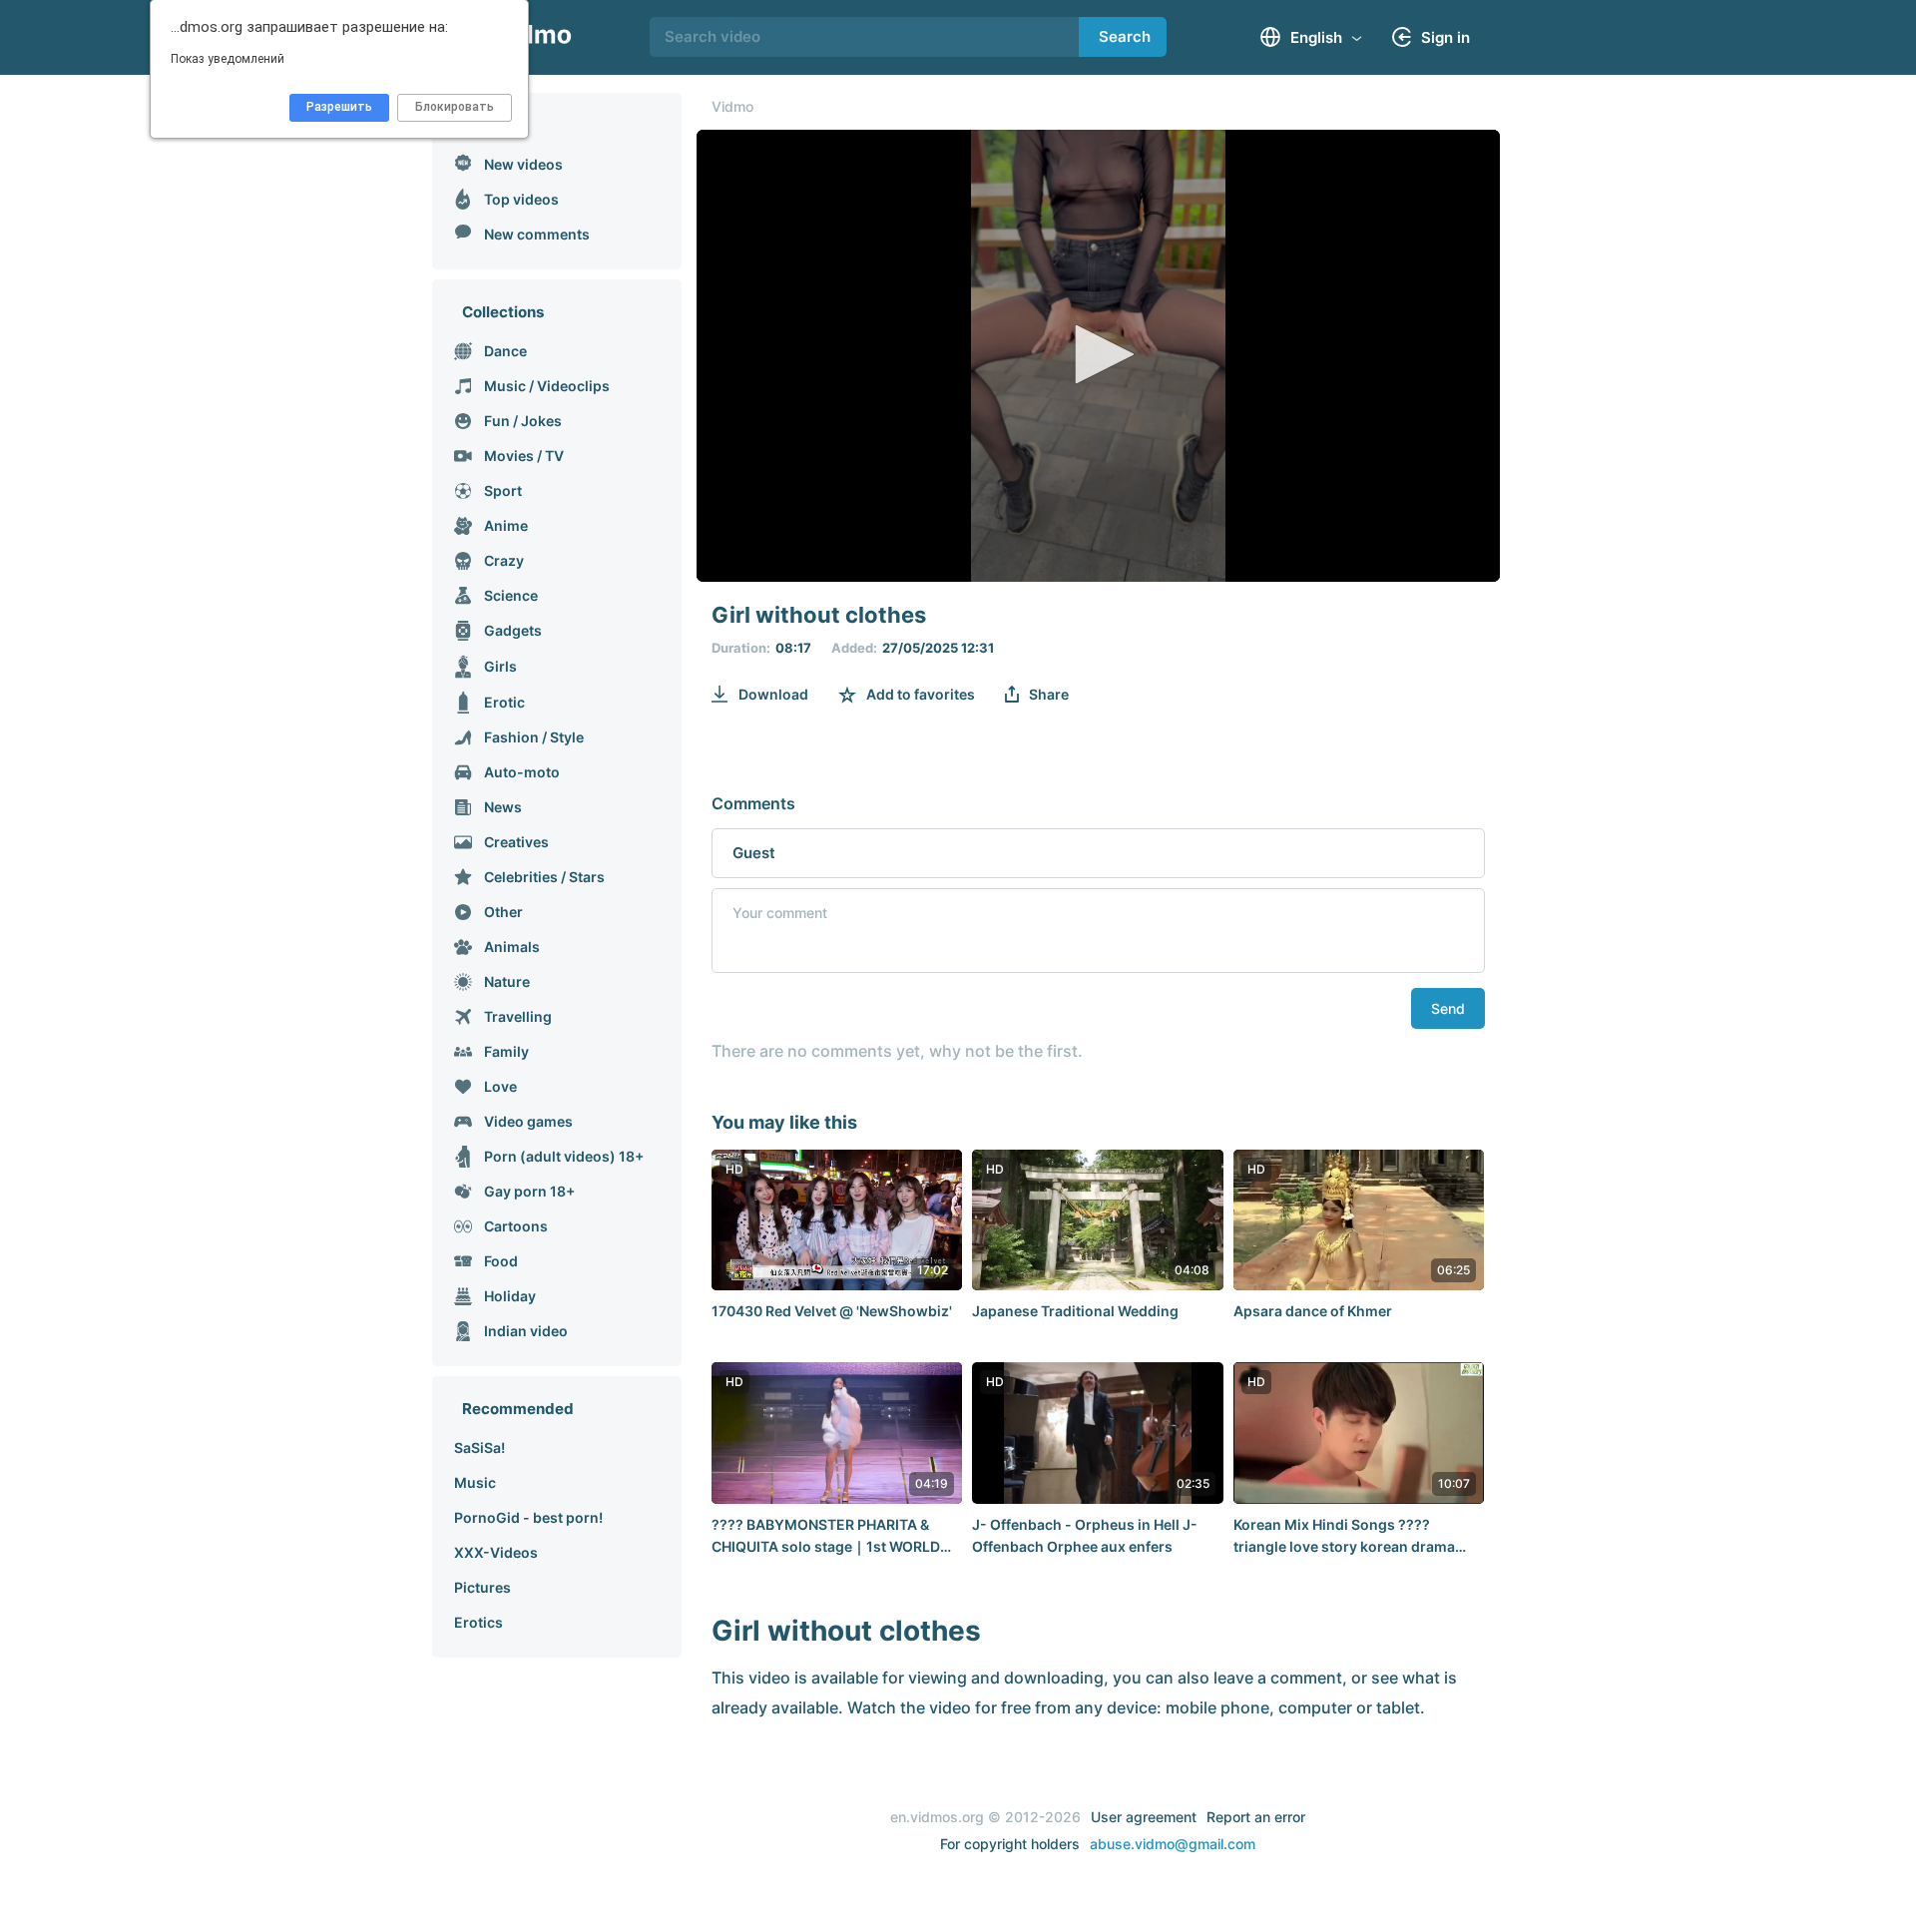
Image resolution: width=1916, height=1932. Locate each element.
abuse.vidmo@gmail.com (1173, 1844)
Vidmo (732, 106)
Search (1125, 36)
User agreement (1144, 1817)
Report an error (1256, 1817)
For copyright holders (1010, 1844)
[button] (1098, 354)
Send (1448, 1008)
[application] (1098, 356)
